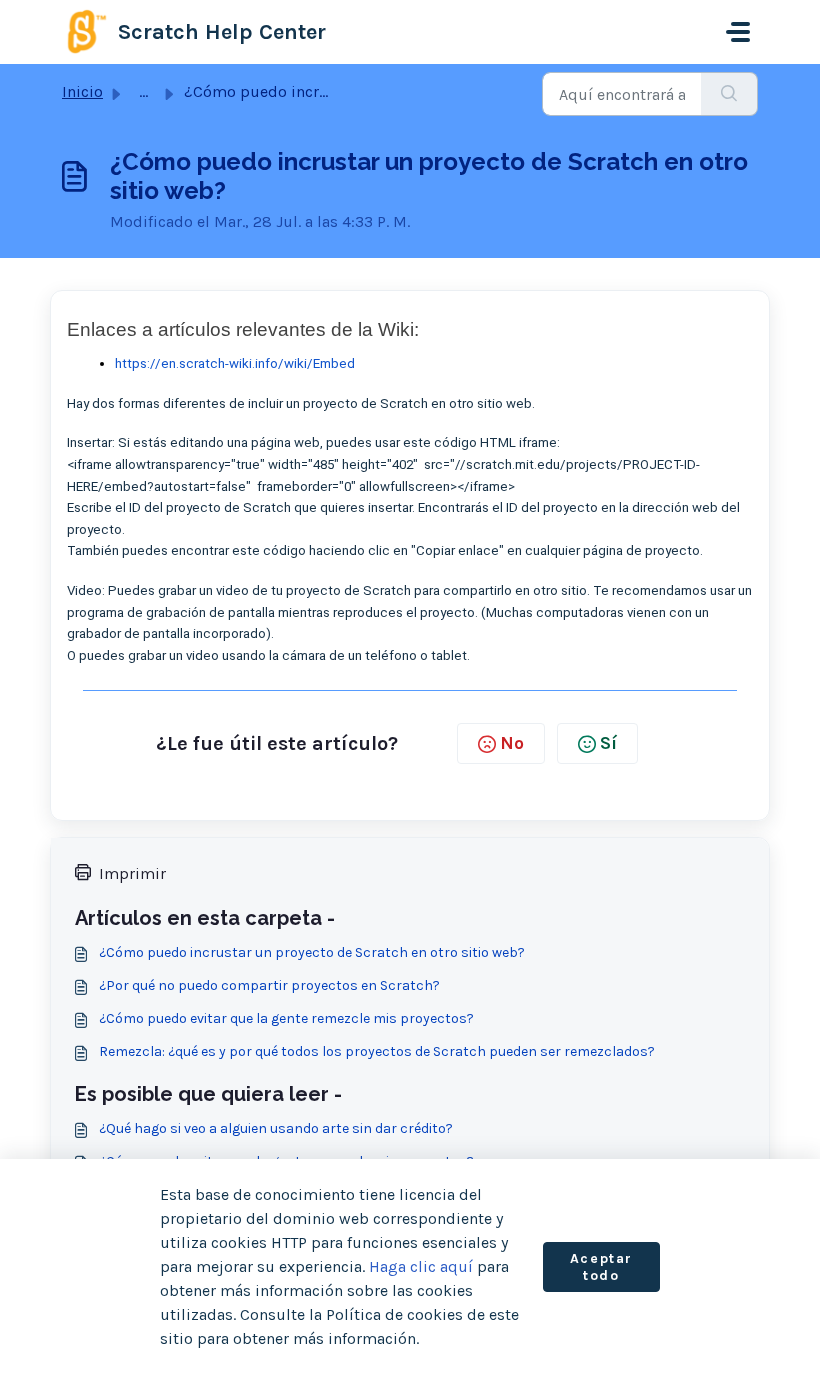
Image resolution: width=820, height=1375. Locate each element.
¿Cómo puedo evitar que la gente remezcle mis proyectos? (286, 1018)
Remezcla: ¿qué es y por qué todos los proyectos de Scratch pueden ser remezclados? (377, 1051)
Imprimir (132, 873)
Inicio (82, 91)
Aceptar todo (601, 1267)
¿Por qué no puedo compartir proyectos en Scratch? (269, 985)
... (143, 91)
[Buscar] (729, 94)
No (512, 743)
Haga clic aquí (421, 1266)
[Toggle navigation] (738, 32)
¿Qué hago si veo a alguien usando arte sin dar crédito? (276, 1128)
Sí (608, 743)
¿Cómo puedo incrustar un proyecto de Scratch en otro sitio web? (312, 952)
